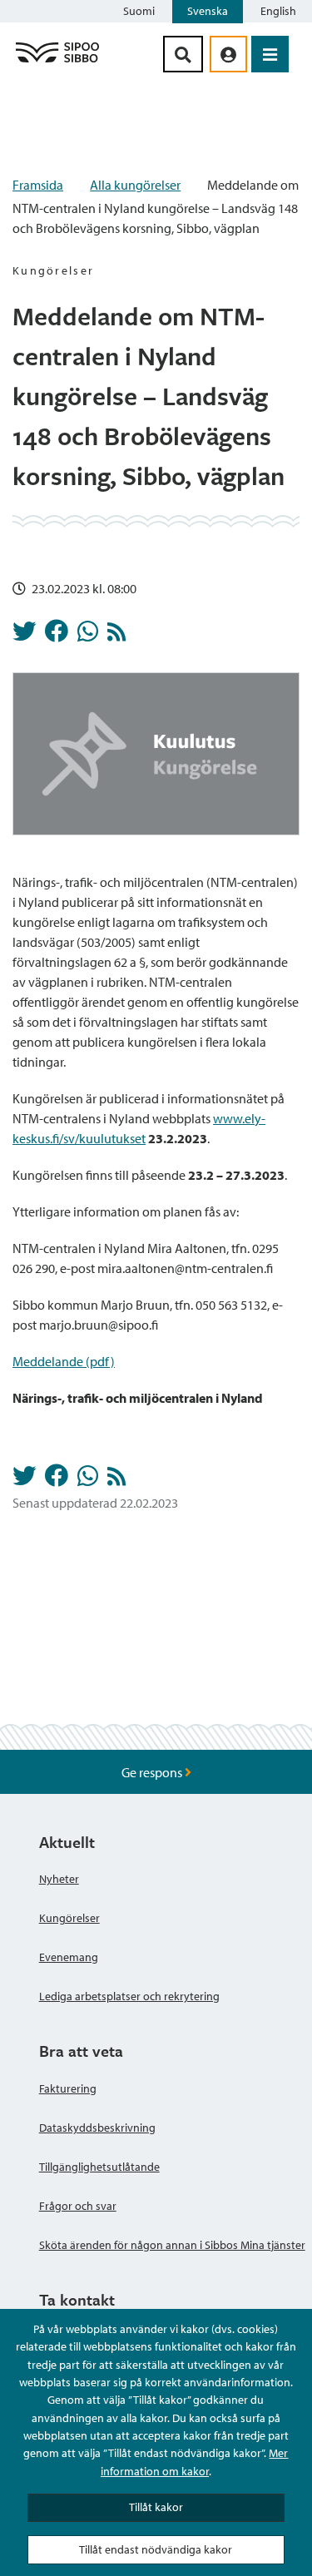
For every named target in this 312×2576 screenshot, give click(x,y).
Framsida (38, 185)
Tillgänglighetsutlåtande (99, 2167)
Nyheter (59, 1879)
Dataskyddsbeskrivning (97, 2128)
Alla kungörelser (135, 185)
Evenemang (69, 1957)
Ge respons (153, 1772)
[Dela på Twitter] (24, 636)
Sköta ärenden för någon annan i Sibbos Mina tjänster (172, 2245)
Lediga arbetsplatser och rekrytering (129, 1996)
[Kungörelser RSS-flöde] (116, 636)
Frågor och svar (78, 2206)
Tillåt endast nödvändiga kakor (156, 2549)
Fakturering (68, 2088)
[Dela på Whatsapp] (88, 636)
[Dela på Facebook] (57, 636)
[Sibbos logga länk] (57, 62)
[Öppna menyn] (270, 54)
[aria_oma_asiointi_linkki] (228, 54)
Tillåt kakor (156, 2507)
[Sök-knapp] (183, 54)
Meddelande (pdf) (64, 1361)
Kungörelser (69, 1918)
